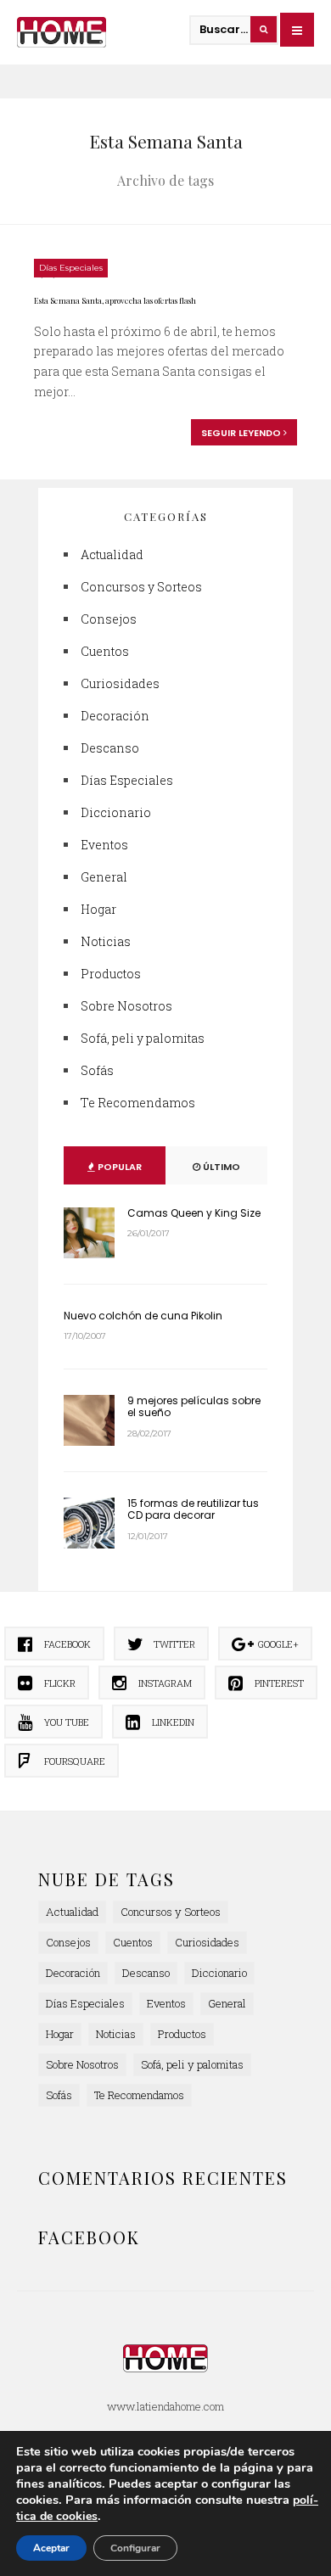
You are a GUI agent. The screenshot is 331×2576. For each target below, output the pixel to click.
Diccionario (116, 812)
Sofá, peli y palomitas (143, 1038)
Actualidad (112, 554)
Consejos (109, 619)
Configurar (135, 2548)
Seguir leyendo (242, 433)
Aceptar (51, 2548)
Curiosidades (120, 683)
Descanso (110, 748)
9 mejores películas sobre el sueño (194, 1406)
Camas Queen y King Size (194, 1213)
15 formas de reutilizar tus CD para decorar (193, 1509)
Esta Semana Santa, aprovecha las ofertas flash (115, 300)
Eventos (104, 845)
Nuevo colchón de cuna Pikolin (143, 1316)
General (104, 877)
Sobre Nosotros (126, 1006)
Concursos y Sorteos (141, 587)
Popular (118, 1167)
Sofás (97, 1070)
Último (220, 1167)
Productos (111, 974)
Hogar (98, 909)
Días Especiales (71, 268)
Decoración (115, 716)
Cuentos (105, 651)
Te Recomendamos (138, 1103)
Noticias (106, 941)
